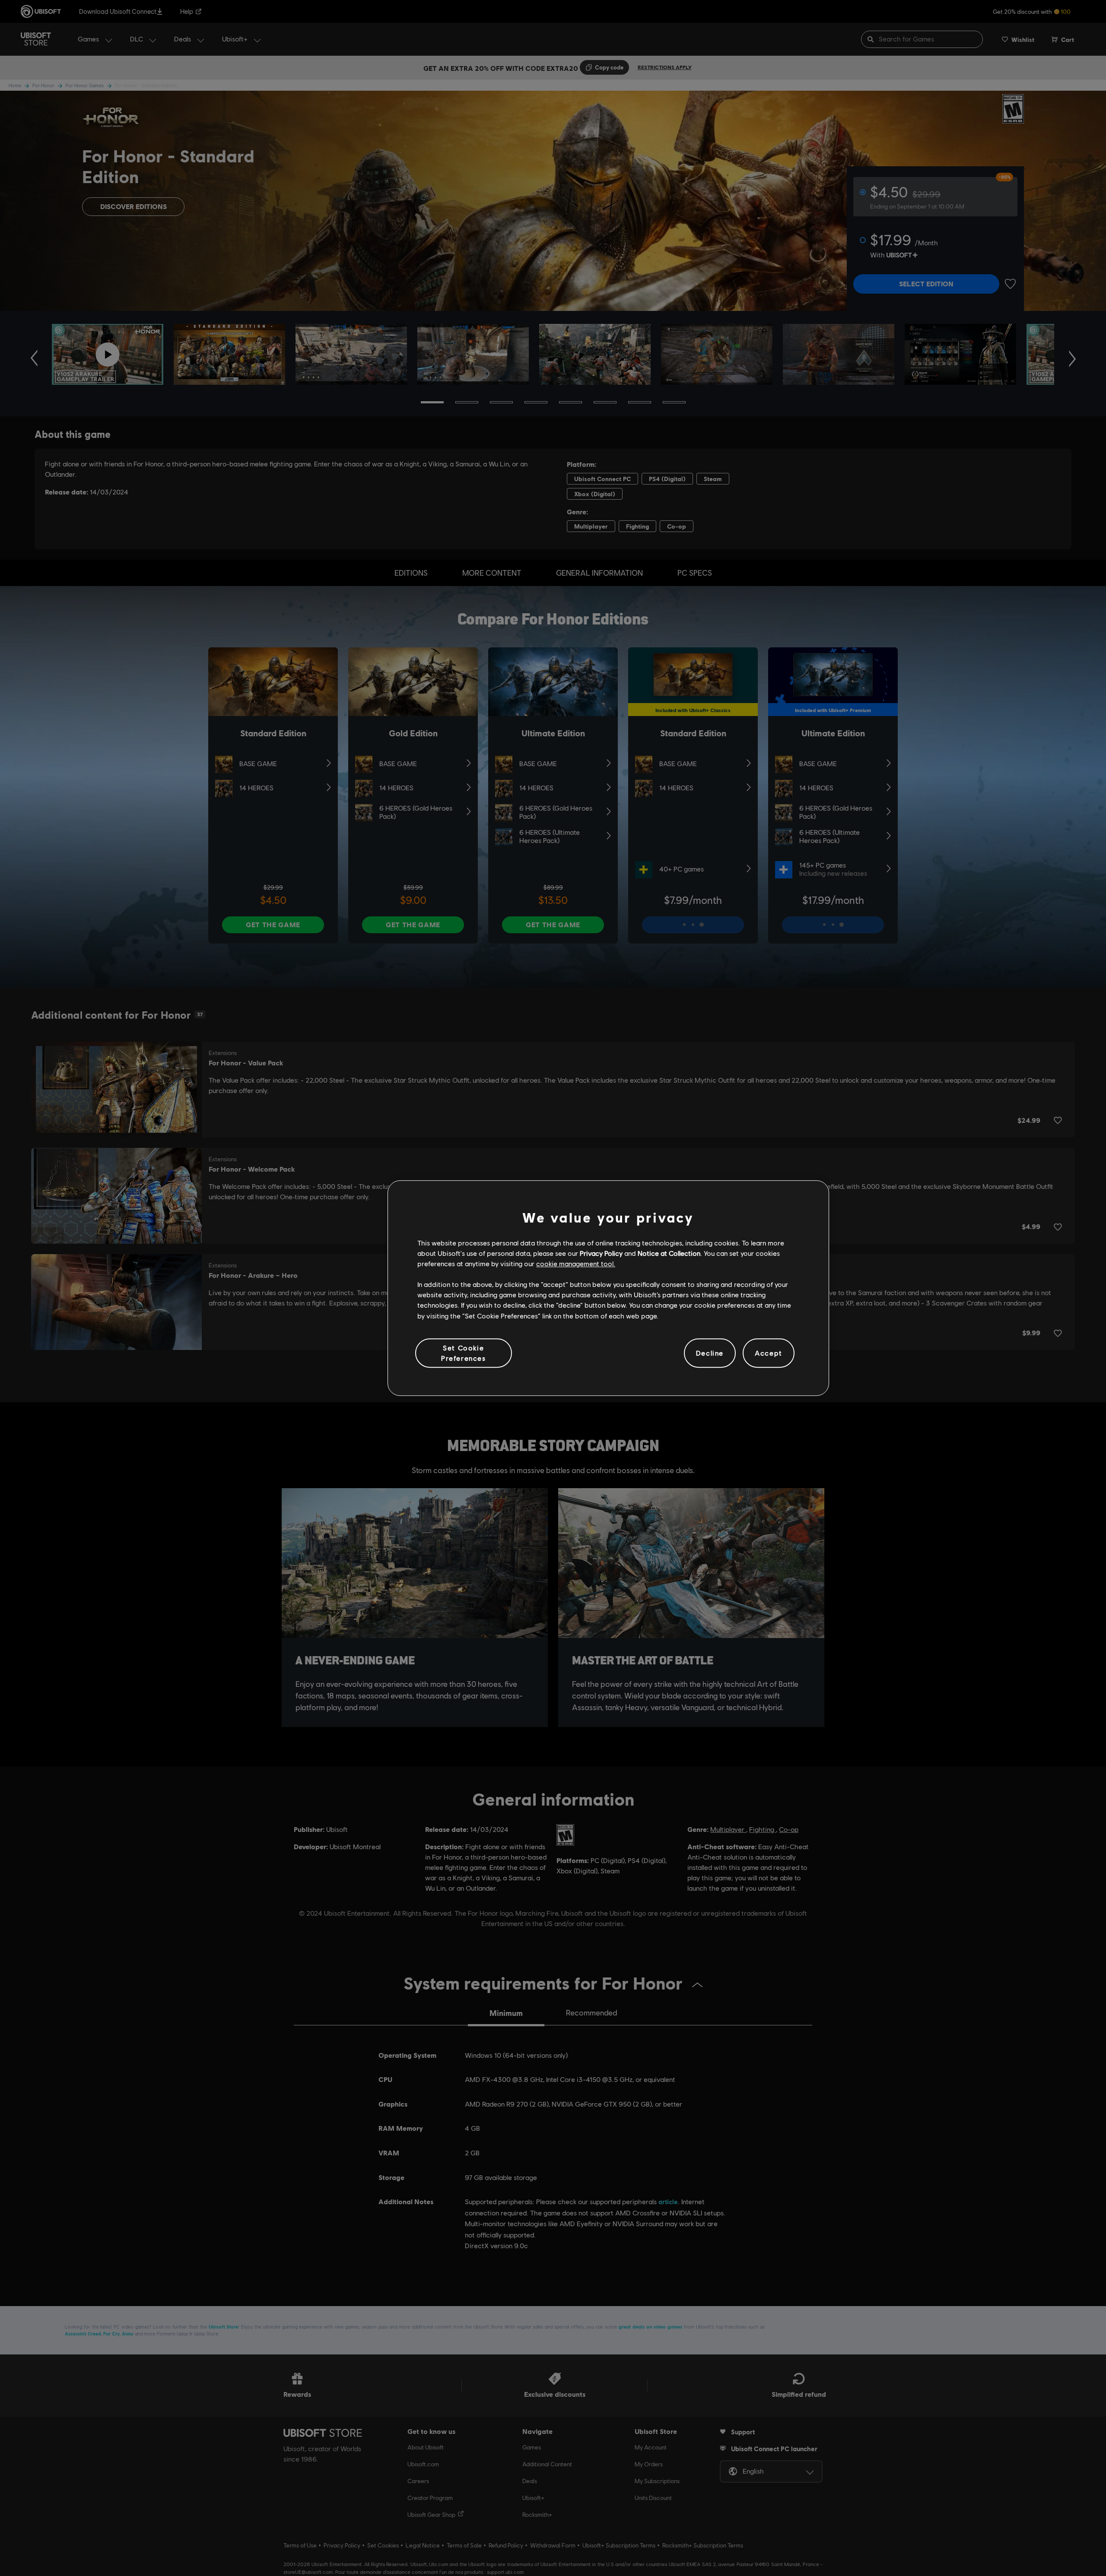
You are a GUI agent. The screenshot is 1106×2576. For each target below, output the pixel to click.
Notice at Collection (669, 1253)
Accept (769, 1353)
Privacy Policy (601, 1253)
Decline (710, 1353)
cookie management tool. (576, 1263)
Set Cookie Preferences (464, 1353)
